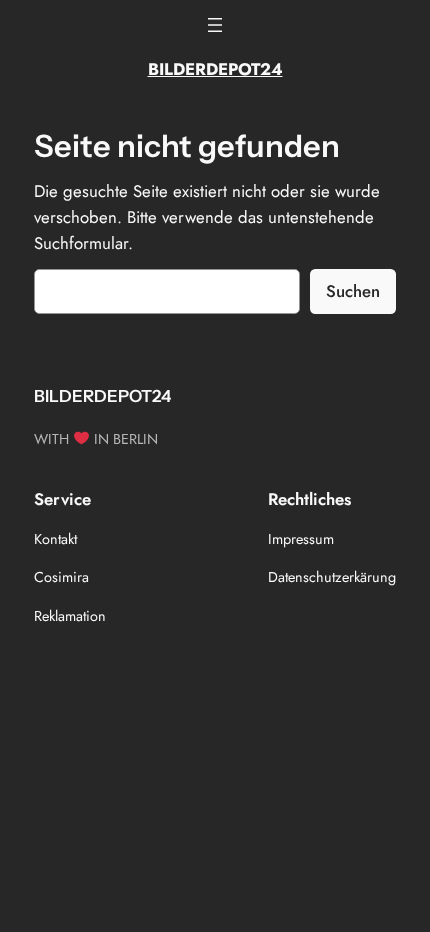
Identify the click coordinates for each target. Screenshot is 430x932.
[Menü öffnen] (215, 25)
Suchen (353, 291)
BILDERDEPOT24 (215, 69)
